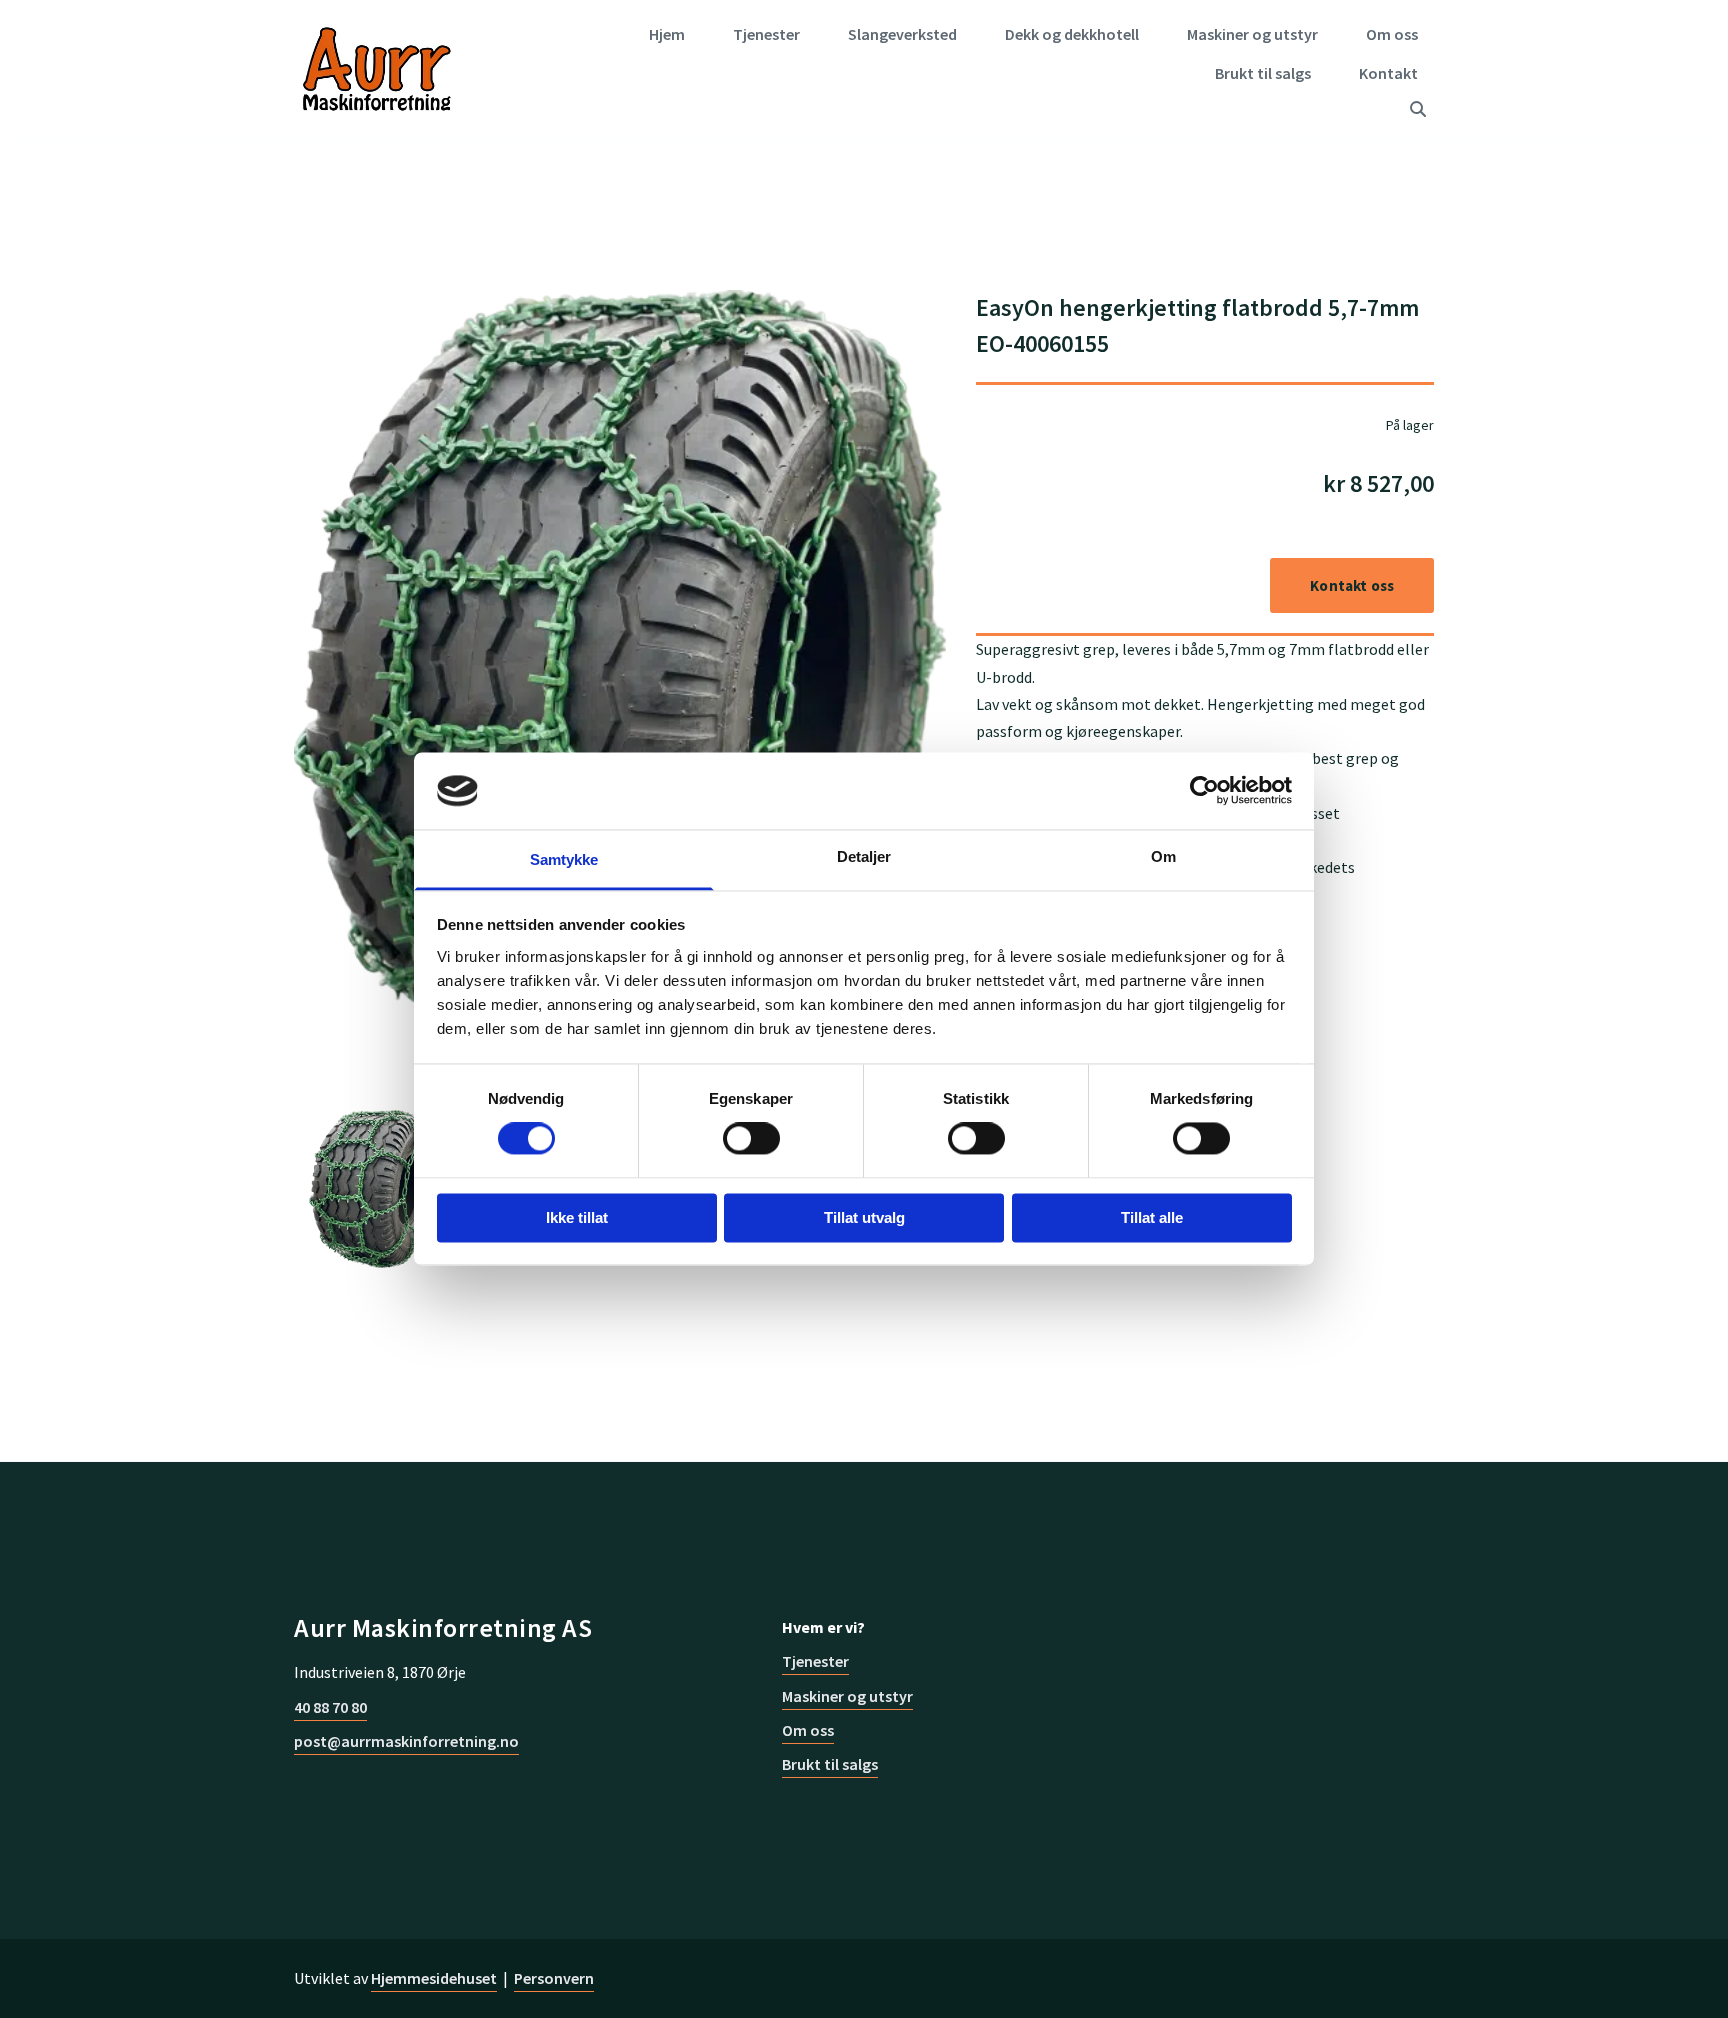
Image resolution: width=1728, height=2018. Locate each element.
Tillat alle (1152, 1217)
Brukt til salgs (1263, 73)
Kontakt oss (1352, 585)
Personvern (554, 1978)
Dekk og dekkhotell (1072, 34)
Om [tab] (1163, 856)
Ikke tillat (577, 1217)
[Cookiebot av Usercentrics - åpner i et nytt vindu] (1204, 791)
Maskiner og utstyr (1252, 34)
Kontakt (1388, 73)
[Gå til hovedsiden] (376, 70)
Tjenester (766, 34)
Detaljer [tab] (864, 856)
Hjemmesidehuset (434, 1978)
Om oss (1392, 34)
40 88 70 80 (330, 1707)
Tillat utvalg (864, 1217)
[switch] (751, 1139)
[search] (1418, 109)
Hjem (667, 34)
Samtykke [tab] (564, 859)
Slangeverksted (902, 34)
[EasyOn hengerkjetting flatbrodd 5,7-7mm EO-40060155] (620, 693)
